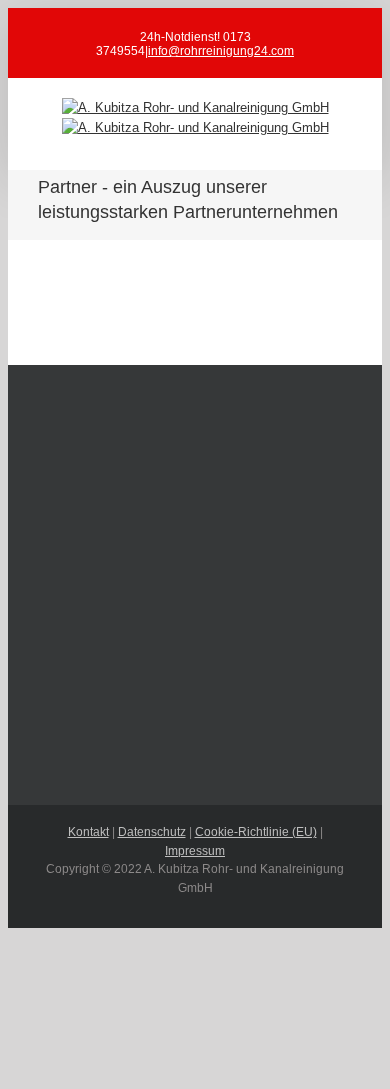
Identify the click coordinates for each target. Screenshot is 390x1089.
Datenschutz (152, 832)
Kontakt (88, 832)
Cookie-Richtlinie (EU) (256, 832)
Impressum (195, 851)
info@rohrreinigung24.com (221, 51)
